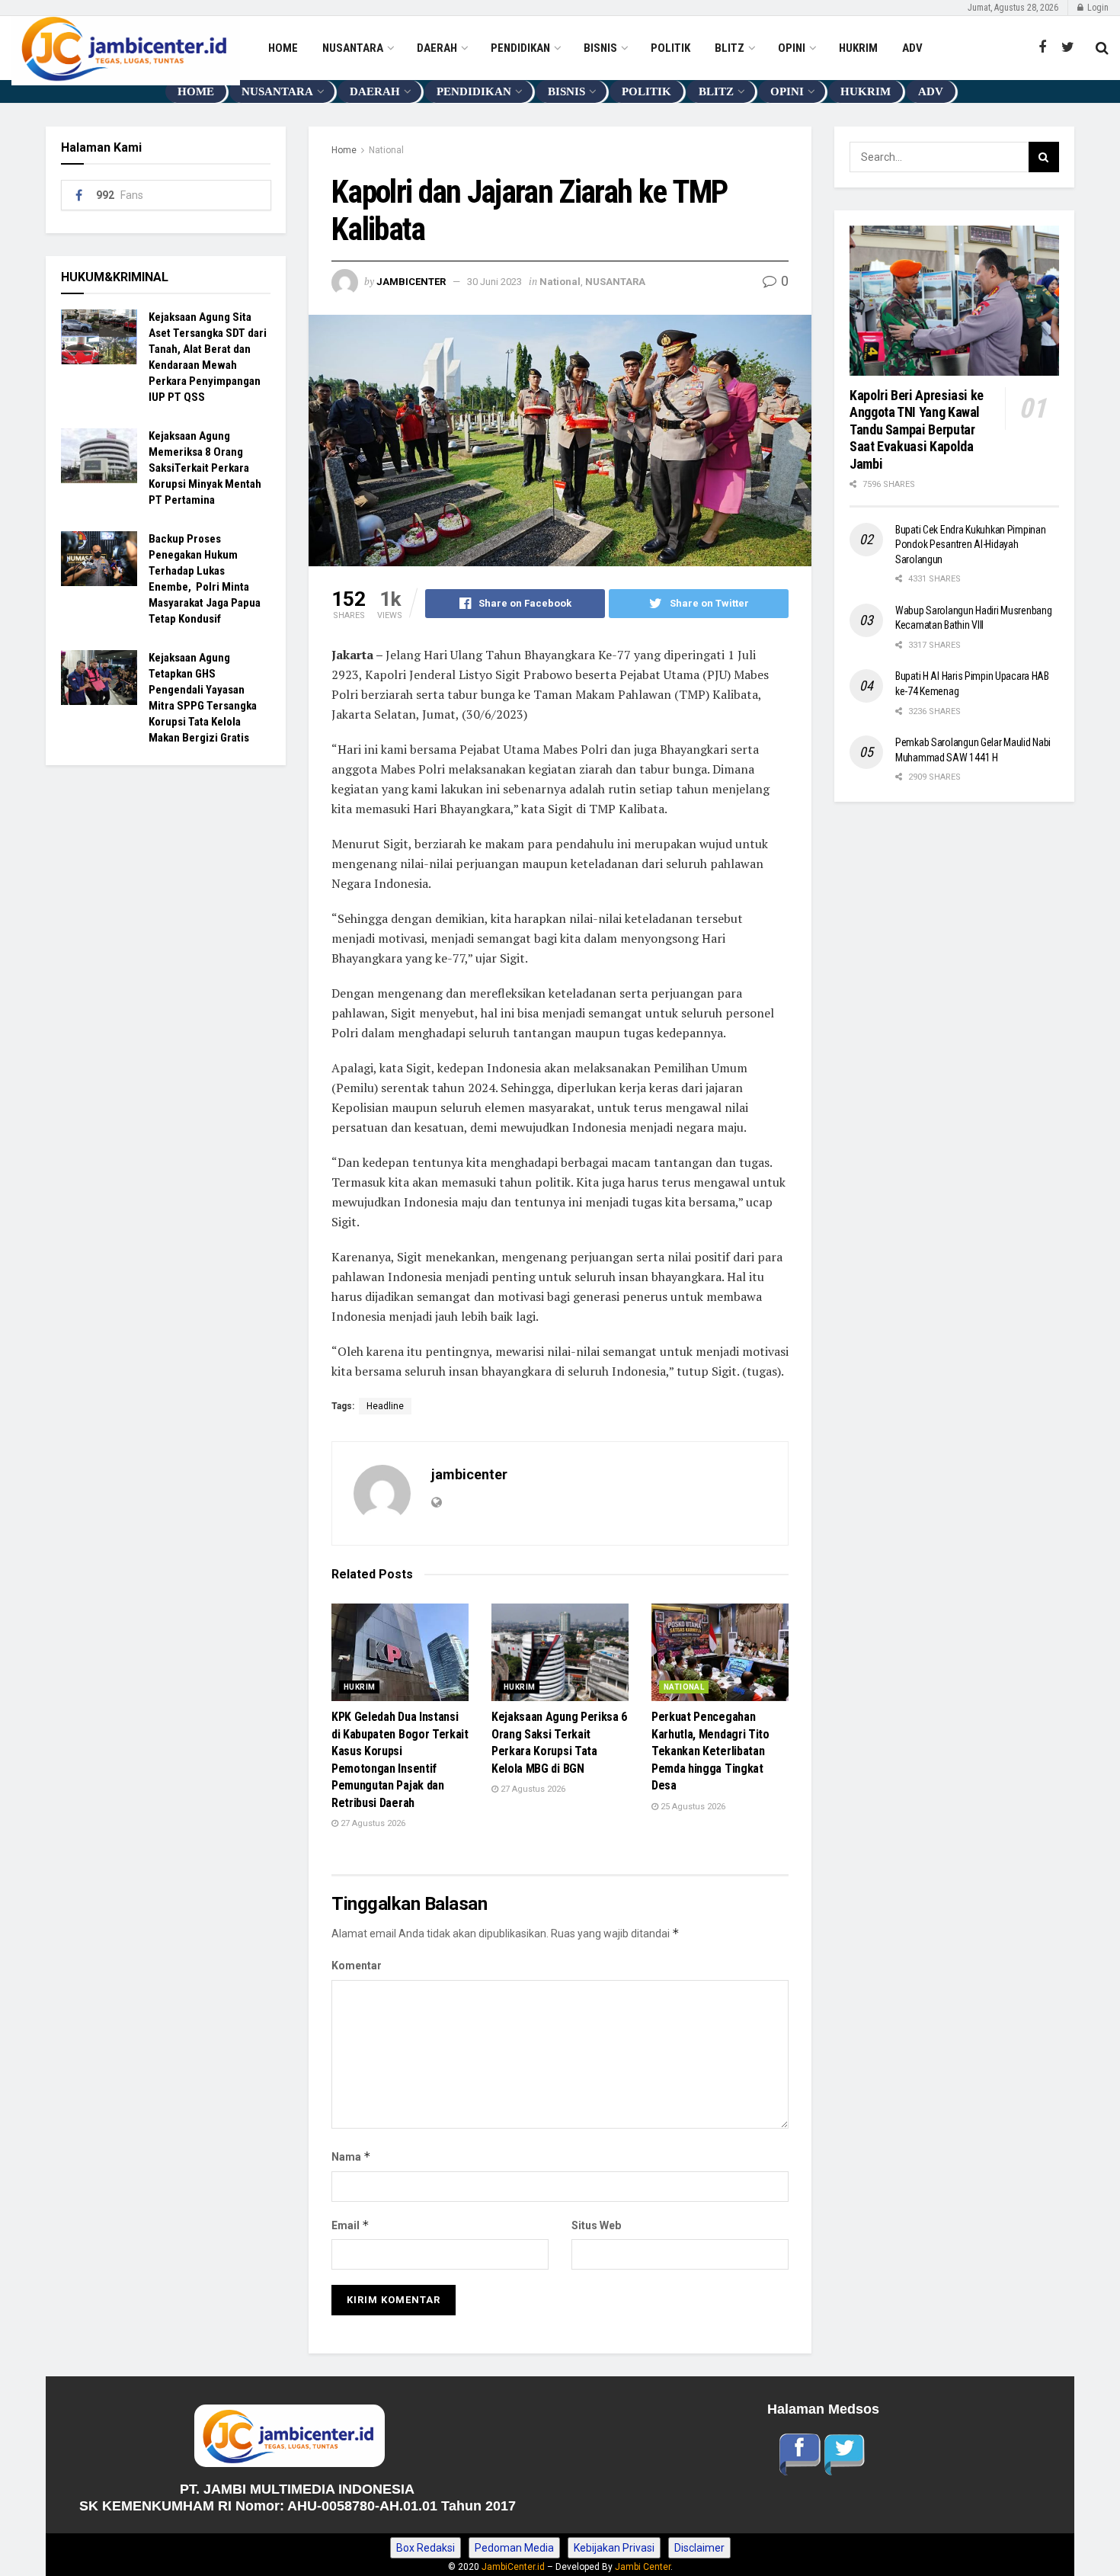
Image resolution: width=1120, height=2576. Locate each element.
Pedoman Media (514, 2548)
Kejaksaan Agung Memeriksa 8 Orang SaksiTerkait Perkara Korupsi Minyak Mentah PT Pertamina (205, 468)
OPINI (792, 48)
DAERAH (437, 48)
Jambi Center (643, 2567)
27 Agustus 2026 (372, 1823)
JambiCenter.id (513, 2567)
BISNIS (600, 48)
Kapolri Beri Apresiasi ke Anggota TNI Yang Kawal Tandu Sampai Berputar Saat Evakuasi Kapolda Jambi (918, 429)
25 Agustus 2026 (692, 1807)
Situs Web (596, 2225)
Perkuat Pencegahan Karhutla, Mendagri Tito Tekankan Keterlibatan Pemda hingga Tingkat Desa (710, 1751)
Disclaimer (699, 2548)
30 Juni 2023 (494, 282)
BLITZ (730, 48)
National (386, 150)
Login (1097, 8)
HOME (283, 48)
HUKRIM (858, 48)
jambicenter (411, 282)
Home (344, 150)
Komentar (357, 1966)
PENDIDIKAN (520, 48)
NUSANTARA (353, 48)
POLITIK (670, 48)
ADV (912, 48)
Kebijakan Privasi (614, 2548)
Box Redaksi (426, 2548)
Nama (351, 2156)
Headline (385, 1406)
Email (350, 2225)
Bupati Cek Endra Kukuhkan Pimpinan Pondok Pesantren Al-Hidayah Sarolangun (970, 545)
